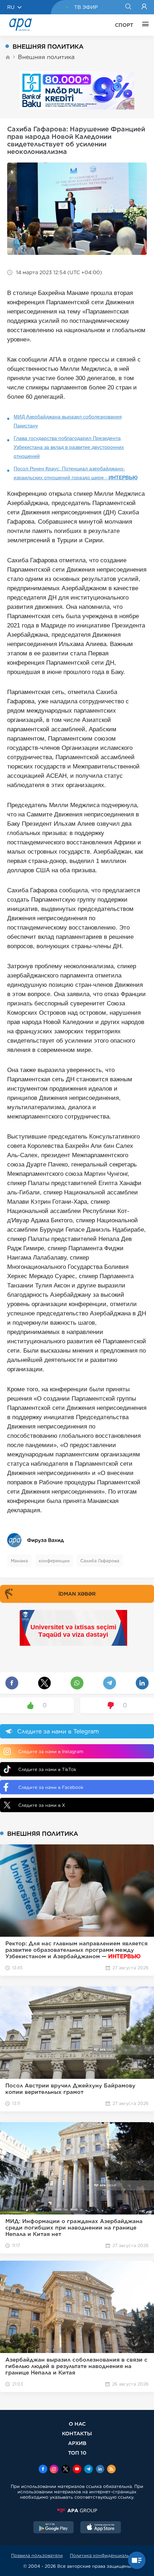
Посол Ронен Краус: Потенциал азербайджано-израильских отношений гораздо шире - (76, 473)
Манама (19, 1561)
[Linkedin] (100, 2470)
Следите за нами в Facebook (51, 1787)
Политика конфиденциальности (106, 2555)
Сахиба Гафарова (100, 1561)
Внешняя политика (46, 57)
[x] (66, 2470)
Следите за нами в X (42, 1805)
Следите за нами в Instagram (51, 1752)
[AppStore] (101, 2528)
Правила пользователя (37, 2555)
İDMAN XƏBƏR (77, 1594)
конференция (54, 1561)
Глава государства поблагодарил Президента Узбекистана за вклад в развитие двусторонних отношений (69, 447)
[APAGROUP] (77, 2510)
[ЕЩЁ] (144, 25)
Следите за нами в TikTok (47, 1769)
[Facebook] (43, 2470)
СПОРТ (124, 25)
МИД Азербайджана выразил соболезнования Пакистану (68, 421)
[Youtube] (77, 2470)
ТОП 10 (77, 2453)
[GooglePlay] (54, 2528)
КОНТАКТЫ (77, 2433)
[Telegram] (88, 2470)
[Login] (144, 7)
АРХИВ (77, 2443)
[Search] (128, 7)
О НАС (77, 2424)
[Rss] (111, 2470)
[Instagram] (54, 2470)
